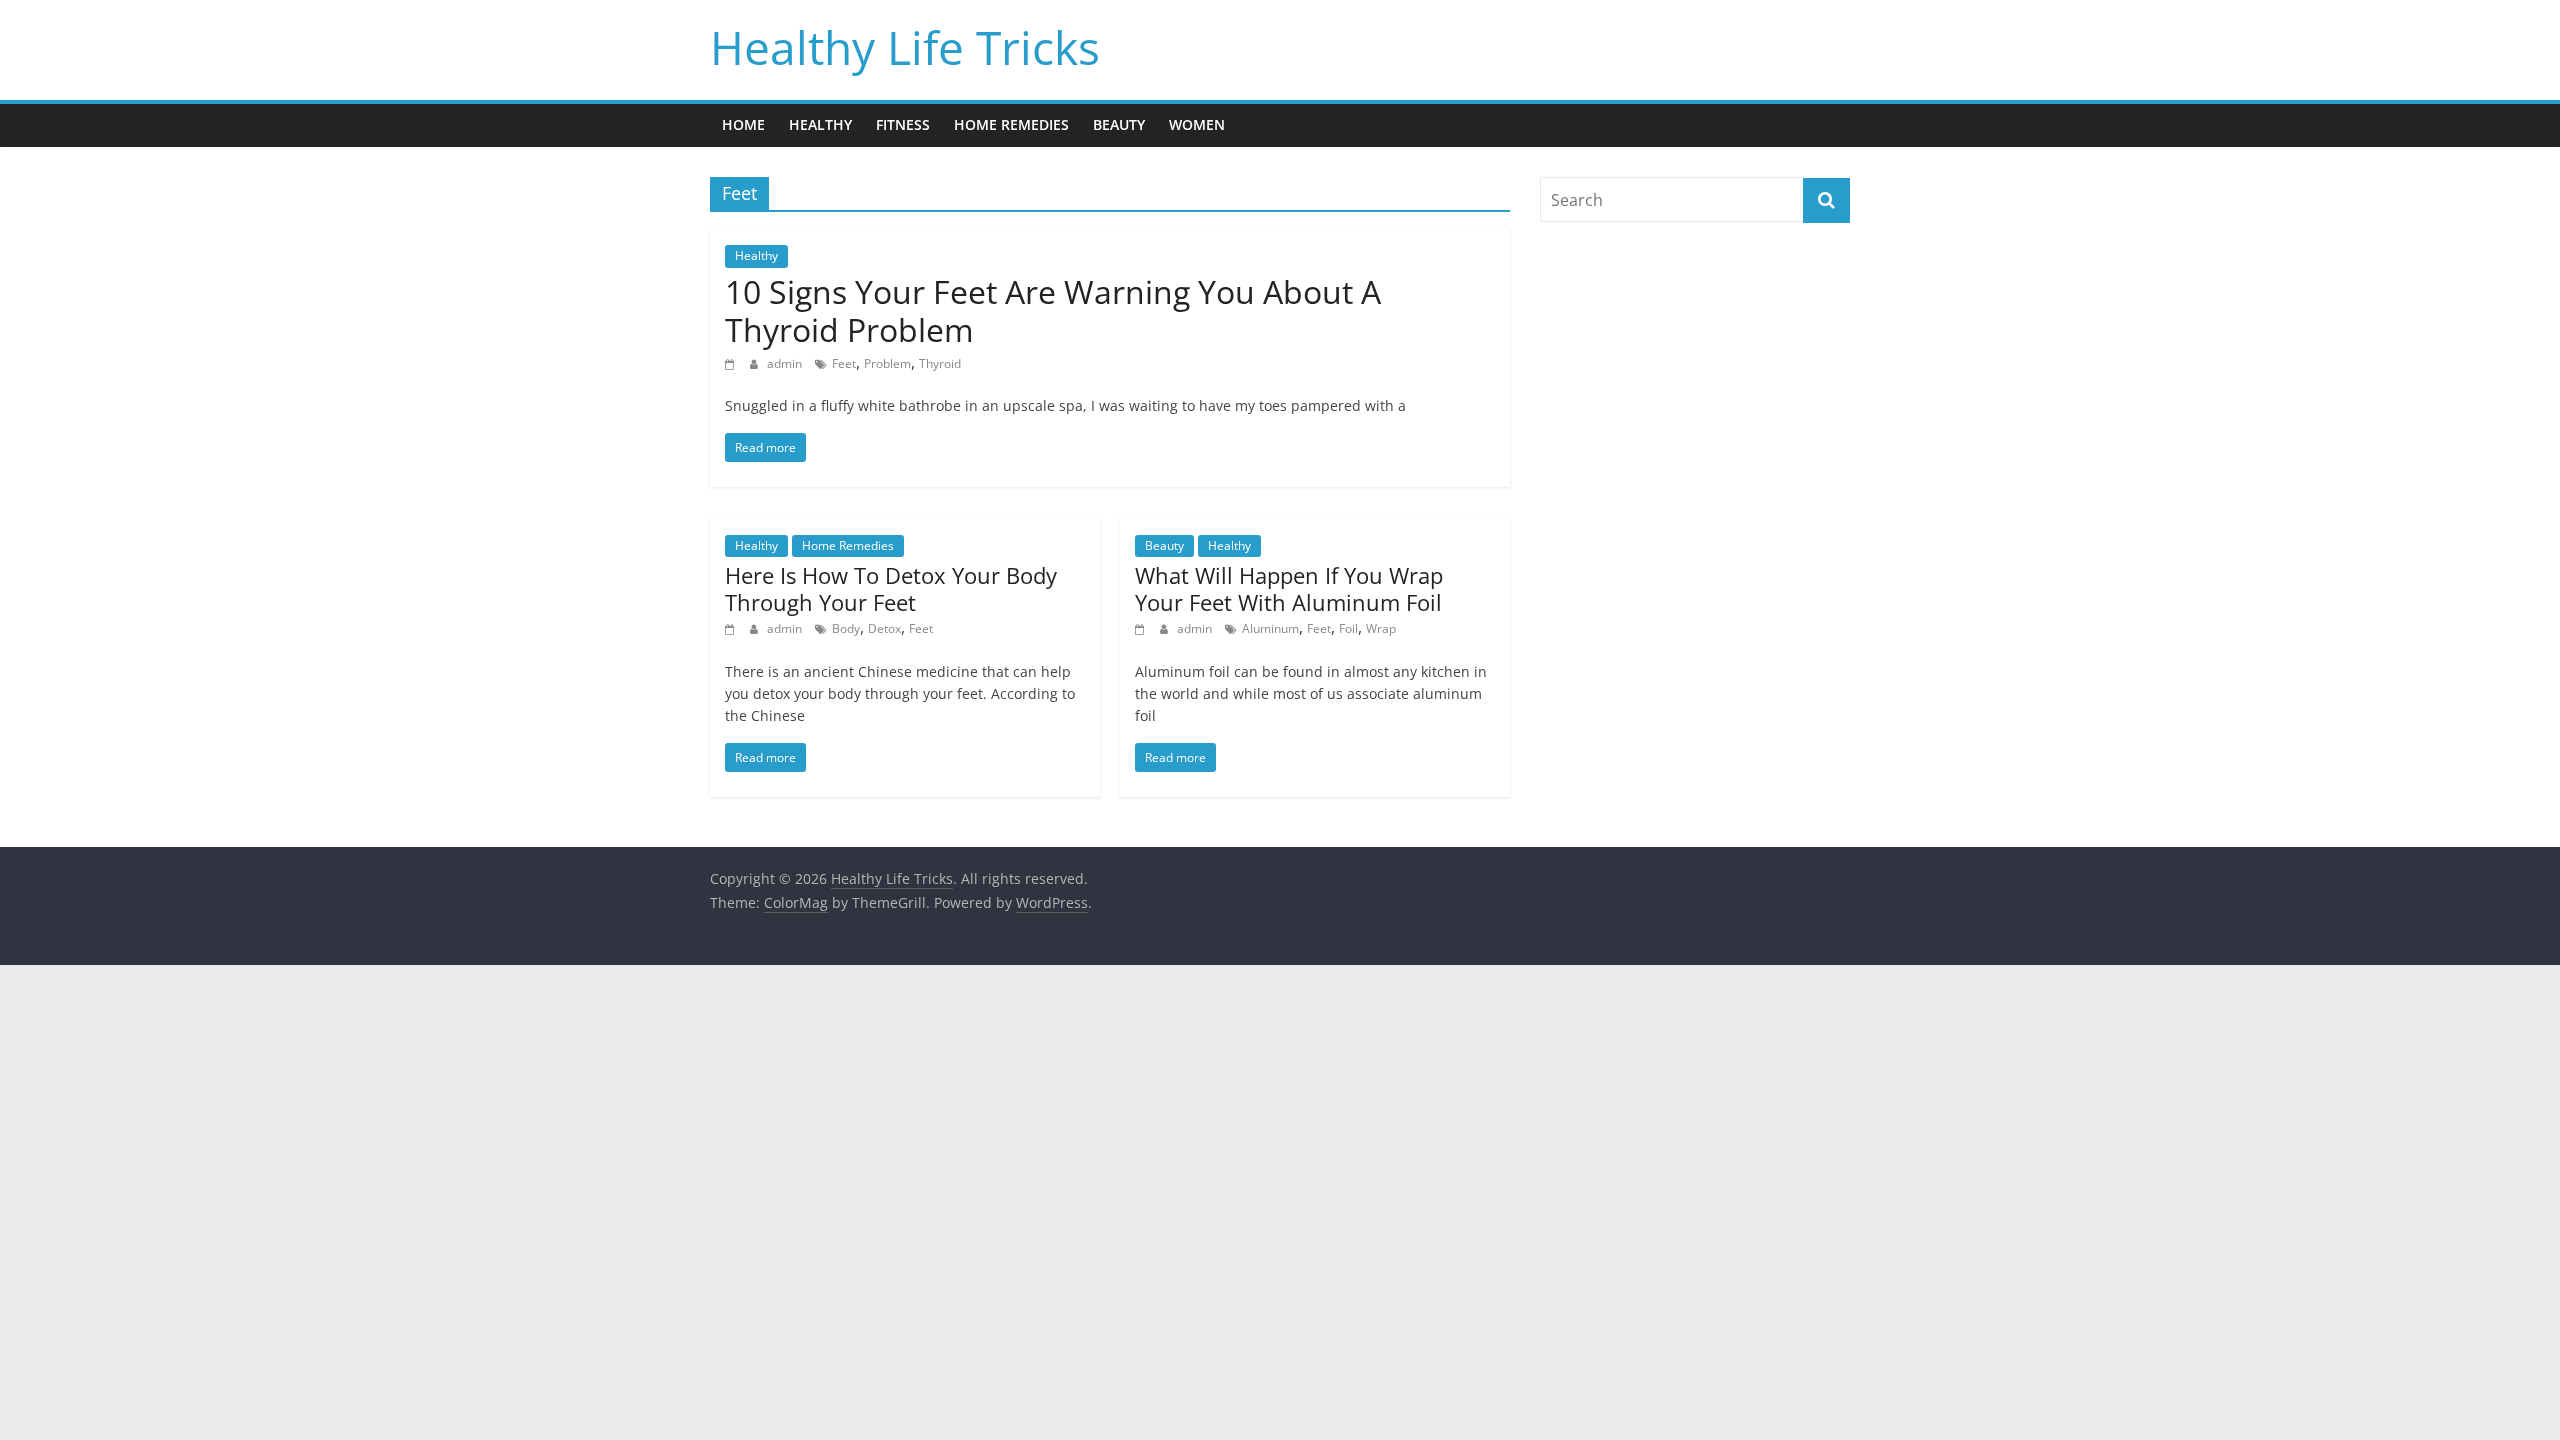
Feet (844, 363)
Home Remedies (1011, 124)
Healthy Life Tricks (905, 47)
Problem (887, 363)
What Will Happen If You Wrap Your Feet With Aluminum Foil (1289, 588)
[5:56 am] (732, 628)
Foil (1348, 628)
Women (1197, 124)
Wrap (1381, 628)
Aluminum (1270, 628)
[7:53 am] (732, 363)
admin (786, 363)
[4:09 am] (1142, 628)
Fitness (903, 124)
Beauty (1119, 124)
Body (846, 628)
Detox (884, 628)
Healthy (820, 124)
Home (743, 124)
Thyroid (940, 363)
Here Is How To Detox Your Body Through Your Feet (891, 588)
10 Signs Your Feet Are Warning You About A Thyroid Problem (1053, 310)
